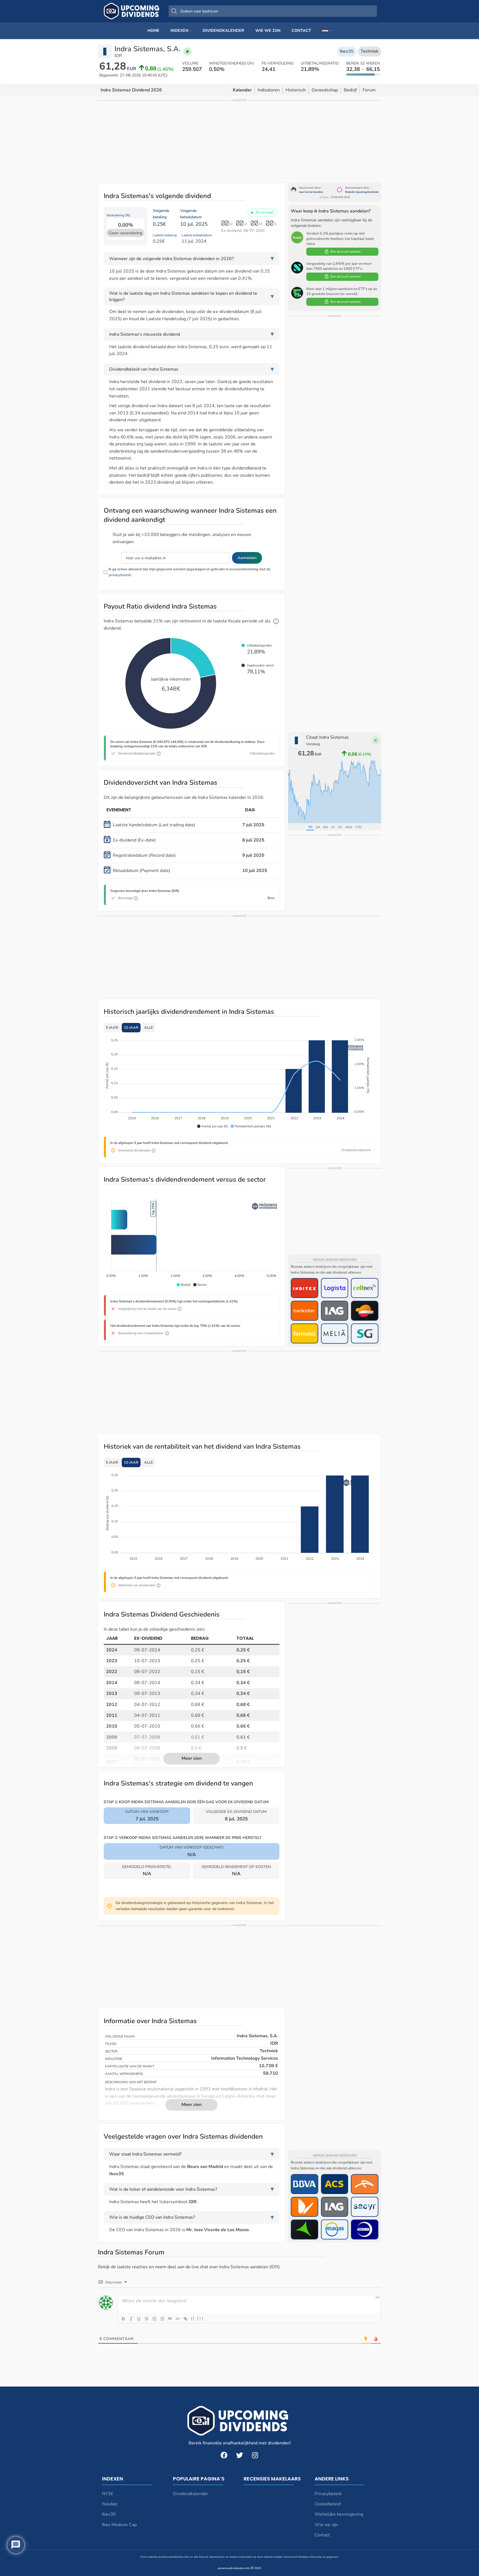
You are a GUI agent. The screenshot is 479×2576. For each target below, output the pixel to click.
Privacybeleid (328, 2494)
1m (318, 827)
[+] (200, 2318)
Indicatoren (269, 90)
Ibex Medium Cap (119, 2525)
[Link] (185, 2319)
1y (333, 827)
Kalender (242, 90)
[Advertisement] (239, 141)
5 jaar (112, 1028)
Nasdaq (109, 2504)
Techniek (370, 51)
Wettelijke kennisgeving (339, 2514)
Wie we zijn (326, 2525)
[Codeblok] (178, 2319)
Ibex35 (347, 51)
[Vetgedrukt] (123, 2319)
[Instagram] (255, 2455)
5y (340, 827)
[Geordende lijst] (154, 2319)
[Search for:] (273, 11)
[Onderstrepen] (139, 2319)
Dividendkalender (191, 2494)
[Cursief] (131, 2319)
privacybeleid (120, 575)
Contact (322, 2535)
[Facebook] (224, 2455)
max (349, 827)
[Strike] (147, 2319)
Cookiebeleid (328, 2504)
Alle (149, 1028)
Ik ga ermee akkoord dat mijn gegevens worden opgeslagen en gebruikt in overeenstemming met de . (190, 572)
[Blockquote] (170, 2319)
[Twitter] (239, 2455)
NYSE (108, 2494)
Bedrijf (350, 90)
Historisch (296, 90)
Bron (271, 898)
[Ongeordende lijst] (162, 2319)
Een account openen (346, 252)
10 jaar (131, 1028)
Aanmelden (247, 558)
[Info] (276, 621)
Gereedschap (325, 90)
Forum (369, 90)
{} (193, 2318)
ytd (358, 827)
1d (310, 827)
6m (325, 827)
